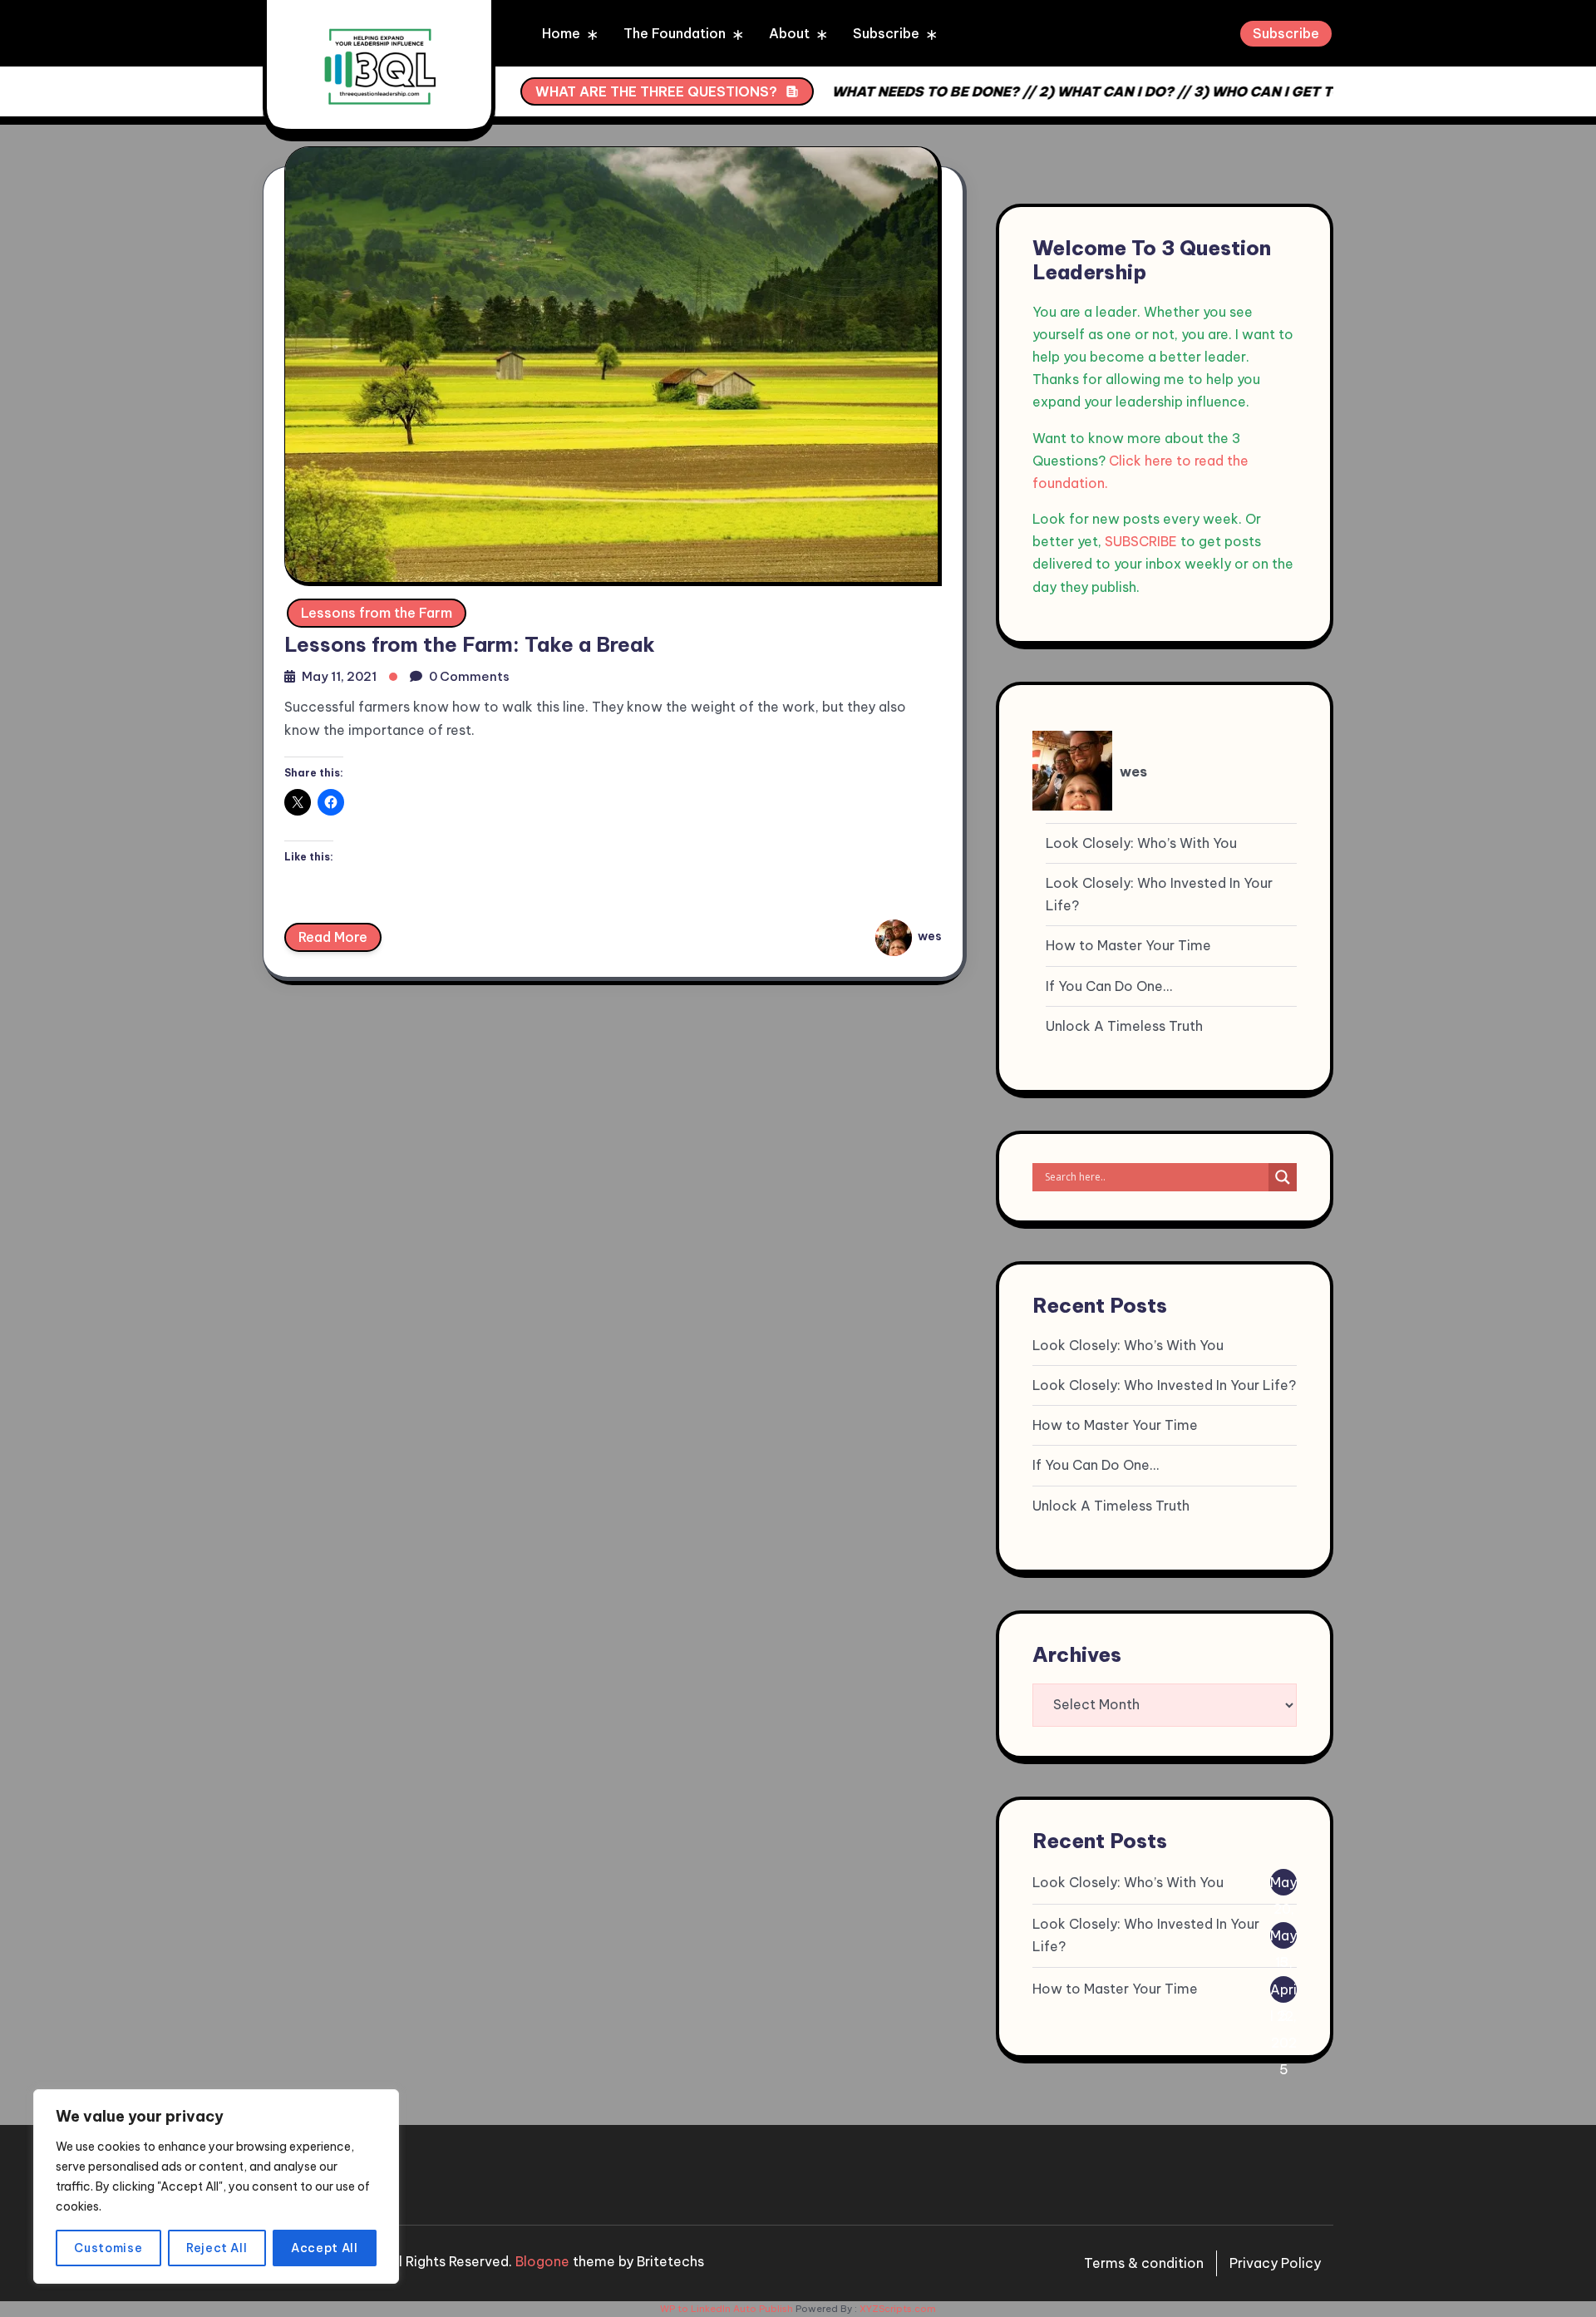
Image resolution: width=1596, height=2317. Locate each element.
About (789, 33)
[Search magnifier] (1283, 1177)
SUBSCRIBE (1141, 541)
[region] (216, 2186)
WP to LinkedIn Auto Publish (727, 2309)
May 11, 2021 (339, 676)
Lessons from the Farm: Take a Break (470, 644)
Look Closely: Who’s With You (1141, 843)
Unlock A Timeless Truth (1124, 1026)
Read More (333, 937)
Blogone (542, 2261)
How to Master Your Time (1128, 945)
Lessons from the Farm (377, 613)
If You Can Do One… (1109, 986)
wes (929, 936)
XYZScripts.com (898, 2309)
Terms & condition (1144, 2263)
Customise (108, 2248)
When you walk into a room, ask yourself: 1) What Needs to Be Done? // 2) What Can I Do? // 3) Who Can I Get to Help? (897, 91)
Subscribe (886, 33)
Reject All (217, 2248)
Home (561, 33)
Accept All (325, 2248)
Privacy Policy (1275, 2263)
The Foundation (675, 33)
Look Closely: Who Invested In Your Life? (1159, 894)
